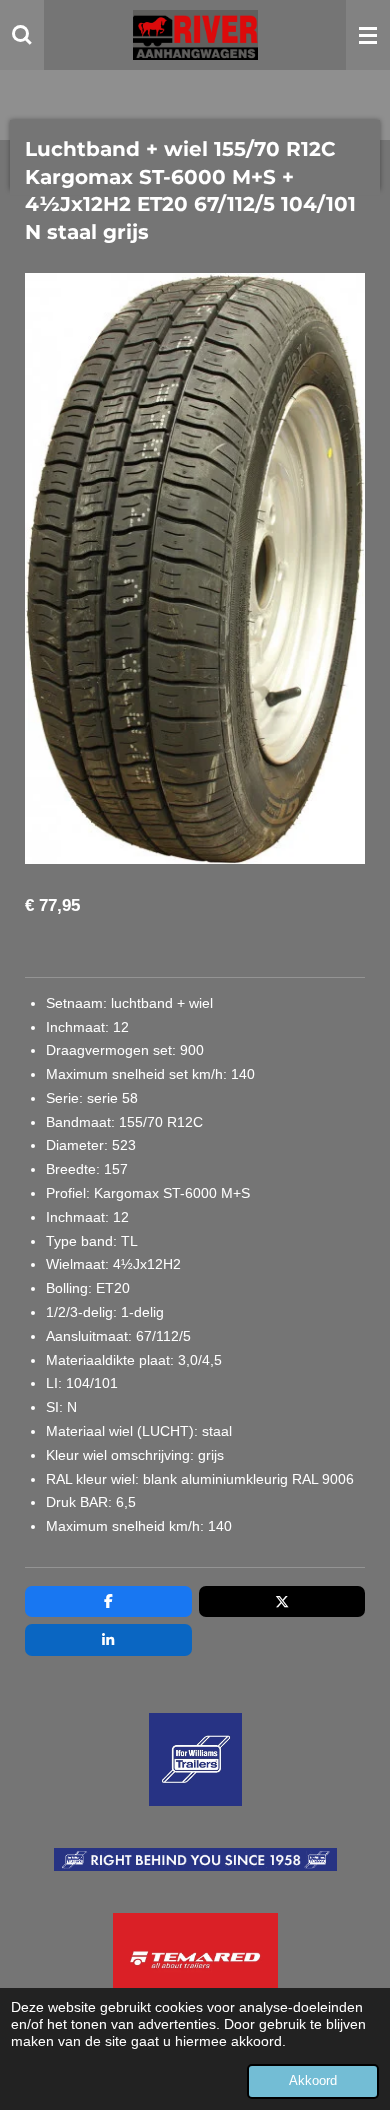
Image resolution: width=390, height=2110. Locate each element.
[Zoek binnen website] (22, 35)
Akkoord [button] (313, 2081)
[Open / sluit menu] (368, 35)
